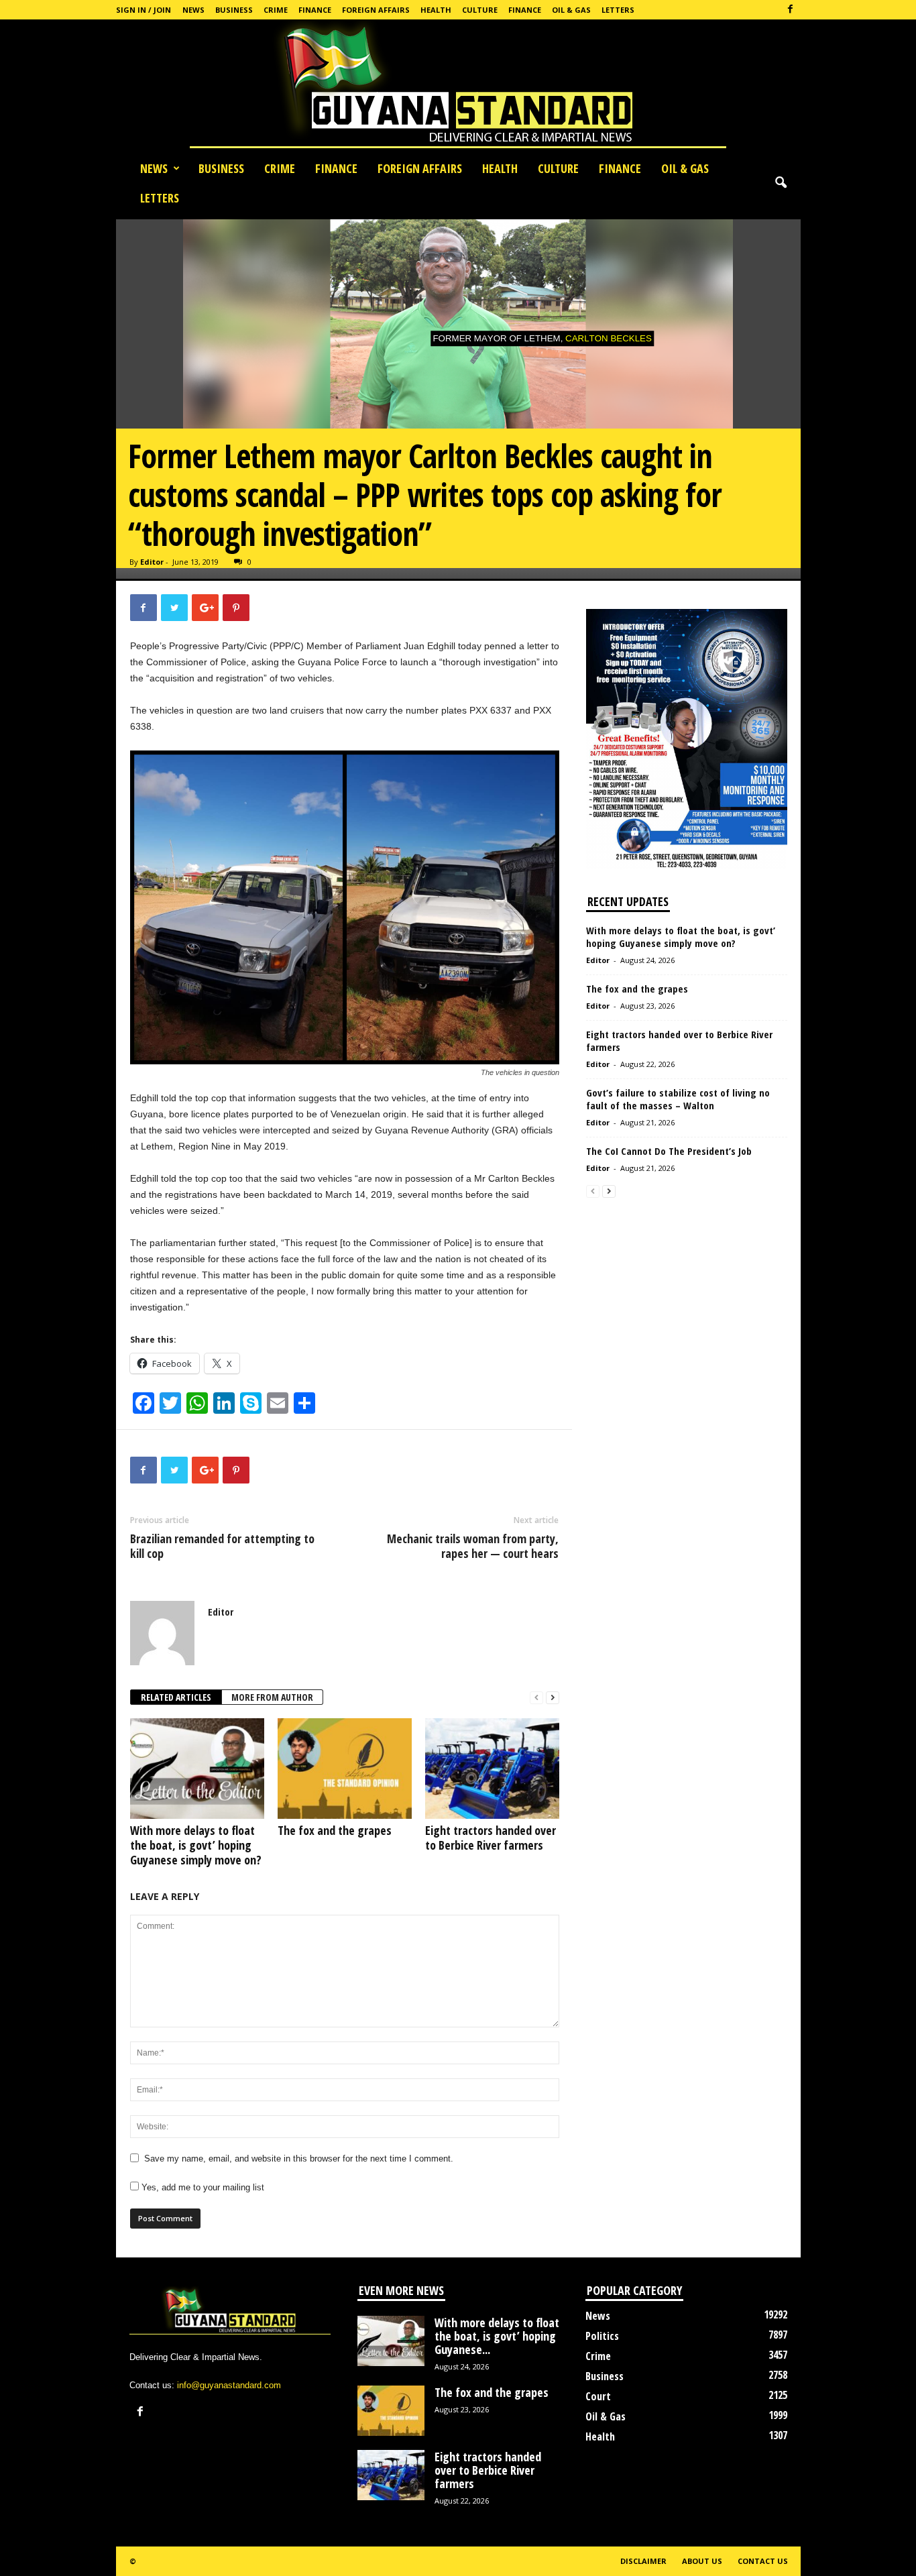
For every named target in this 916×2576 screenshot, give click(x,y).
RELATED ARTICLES (176, 1697)
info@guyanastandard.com (229, 2385)
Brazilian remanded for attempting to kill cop (222, 1546)
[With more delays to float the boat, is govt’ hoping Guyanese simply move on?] (197, 1769)
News (193, 10)
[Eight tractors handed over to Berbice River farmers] (492, 1769)
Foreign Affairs (376, 10)
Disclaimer (643, 2561)
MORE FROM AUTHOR (272, 1697)
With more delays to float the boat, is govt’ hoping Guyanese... (497, 2336)
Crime (276, 10)
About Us (702, 2561)
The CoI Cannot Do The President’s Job (669, 1151)
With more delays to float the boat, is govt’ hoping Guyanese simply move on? (196, 1845)
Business (234, 10)
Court (598, 2396)
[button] (781, 183)
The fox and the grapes (335, 1830)
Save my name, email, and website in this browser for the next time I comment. (299, 2159)
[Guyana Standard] (458, 87)
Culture (480, 10)
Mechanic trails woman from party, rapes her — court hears (473, 1546)
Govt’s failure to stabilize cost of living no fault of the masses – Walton (678, 1099)
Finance (315, 10)
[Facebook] (791, 10)
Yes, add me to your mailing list (202, 2187)
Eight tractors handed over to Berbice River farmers (491, 1838)
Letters (618, 10)
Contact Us (763, 2561)
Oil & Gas (571, 10)
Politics (602, 2336)
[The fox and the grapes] (345, 1769)
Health (436, 10)
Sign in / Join (144, 10)
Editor (152, 562)
